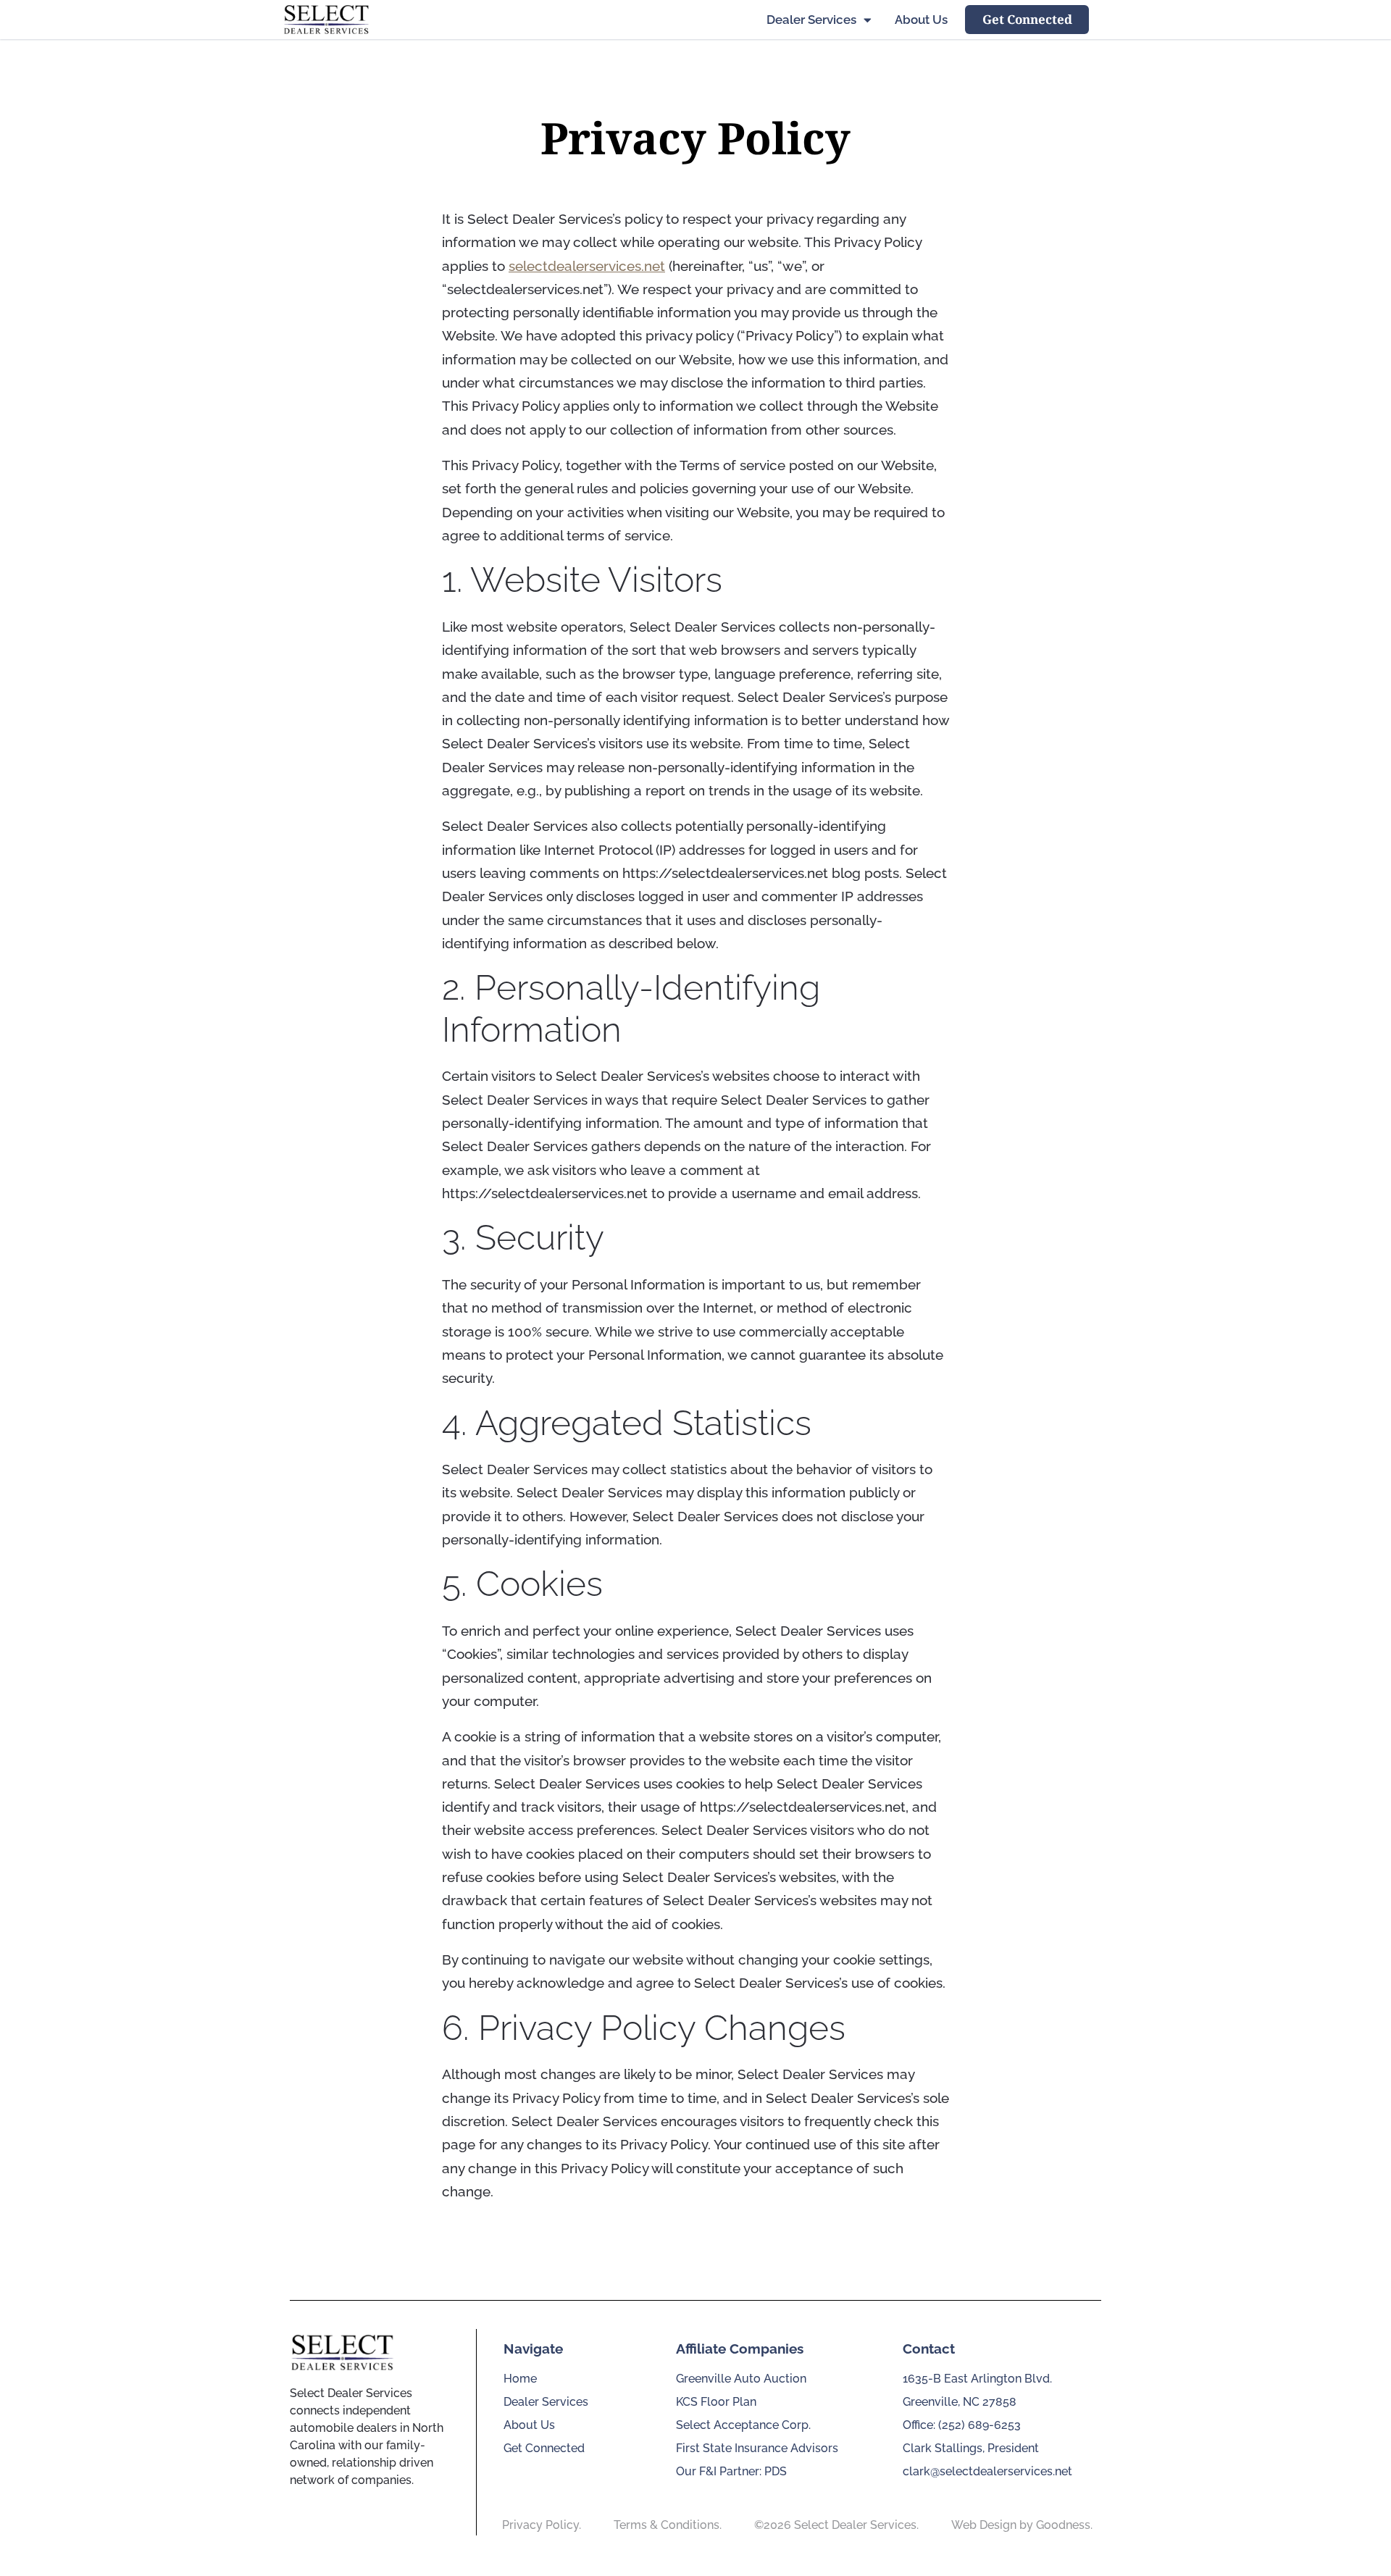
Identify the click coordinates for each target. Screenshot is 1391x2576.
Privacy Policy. (542, 2525)
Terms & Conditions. (668, 2525)
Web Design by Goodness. (1022, 2525)
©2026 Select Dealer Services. (836, 2525)
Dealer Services (811, 20)
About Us (921, 20)
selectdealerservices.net (587, 266)
